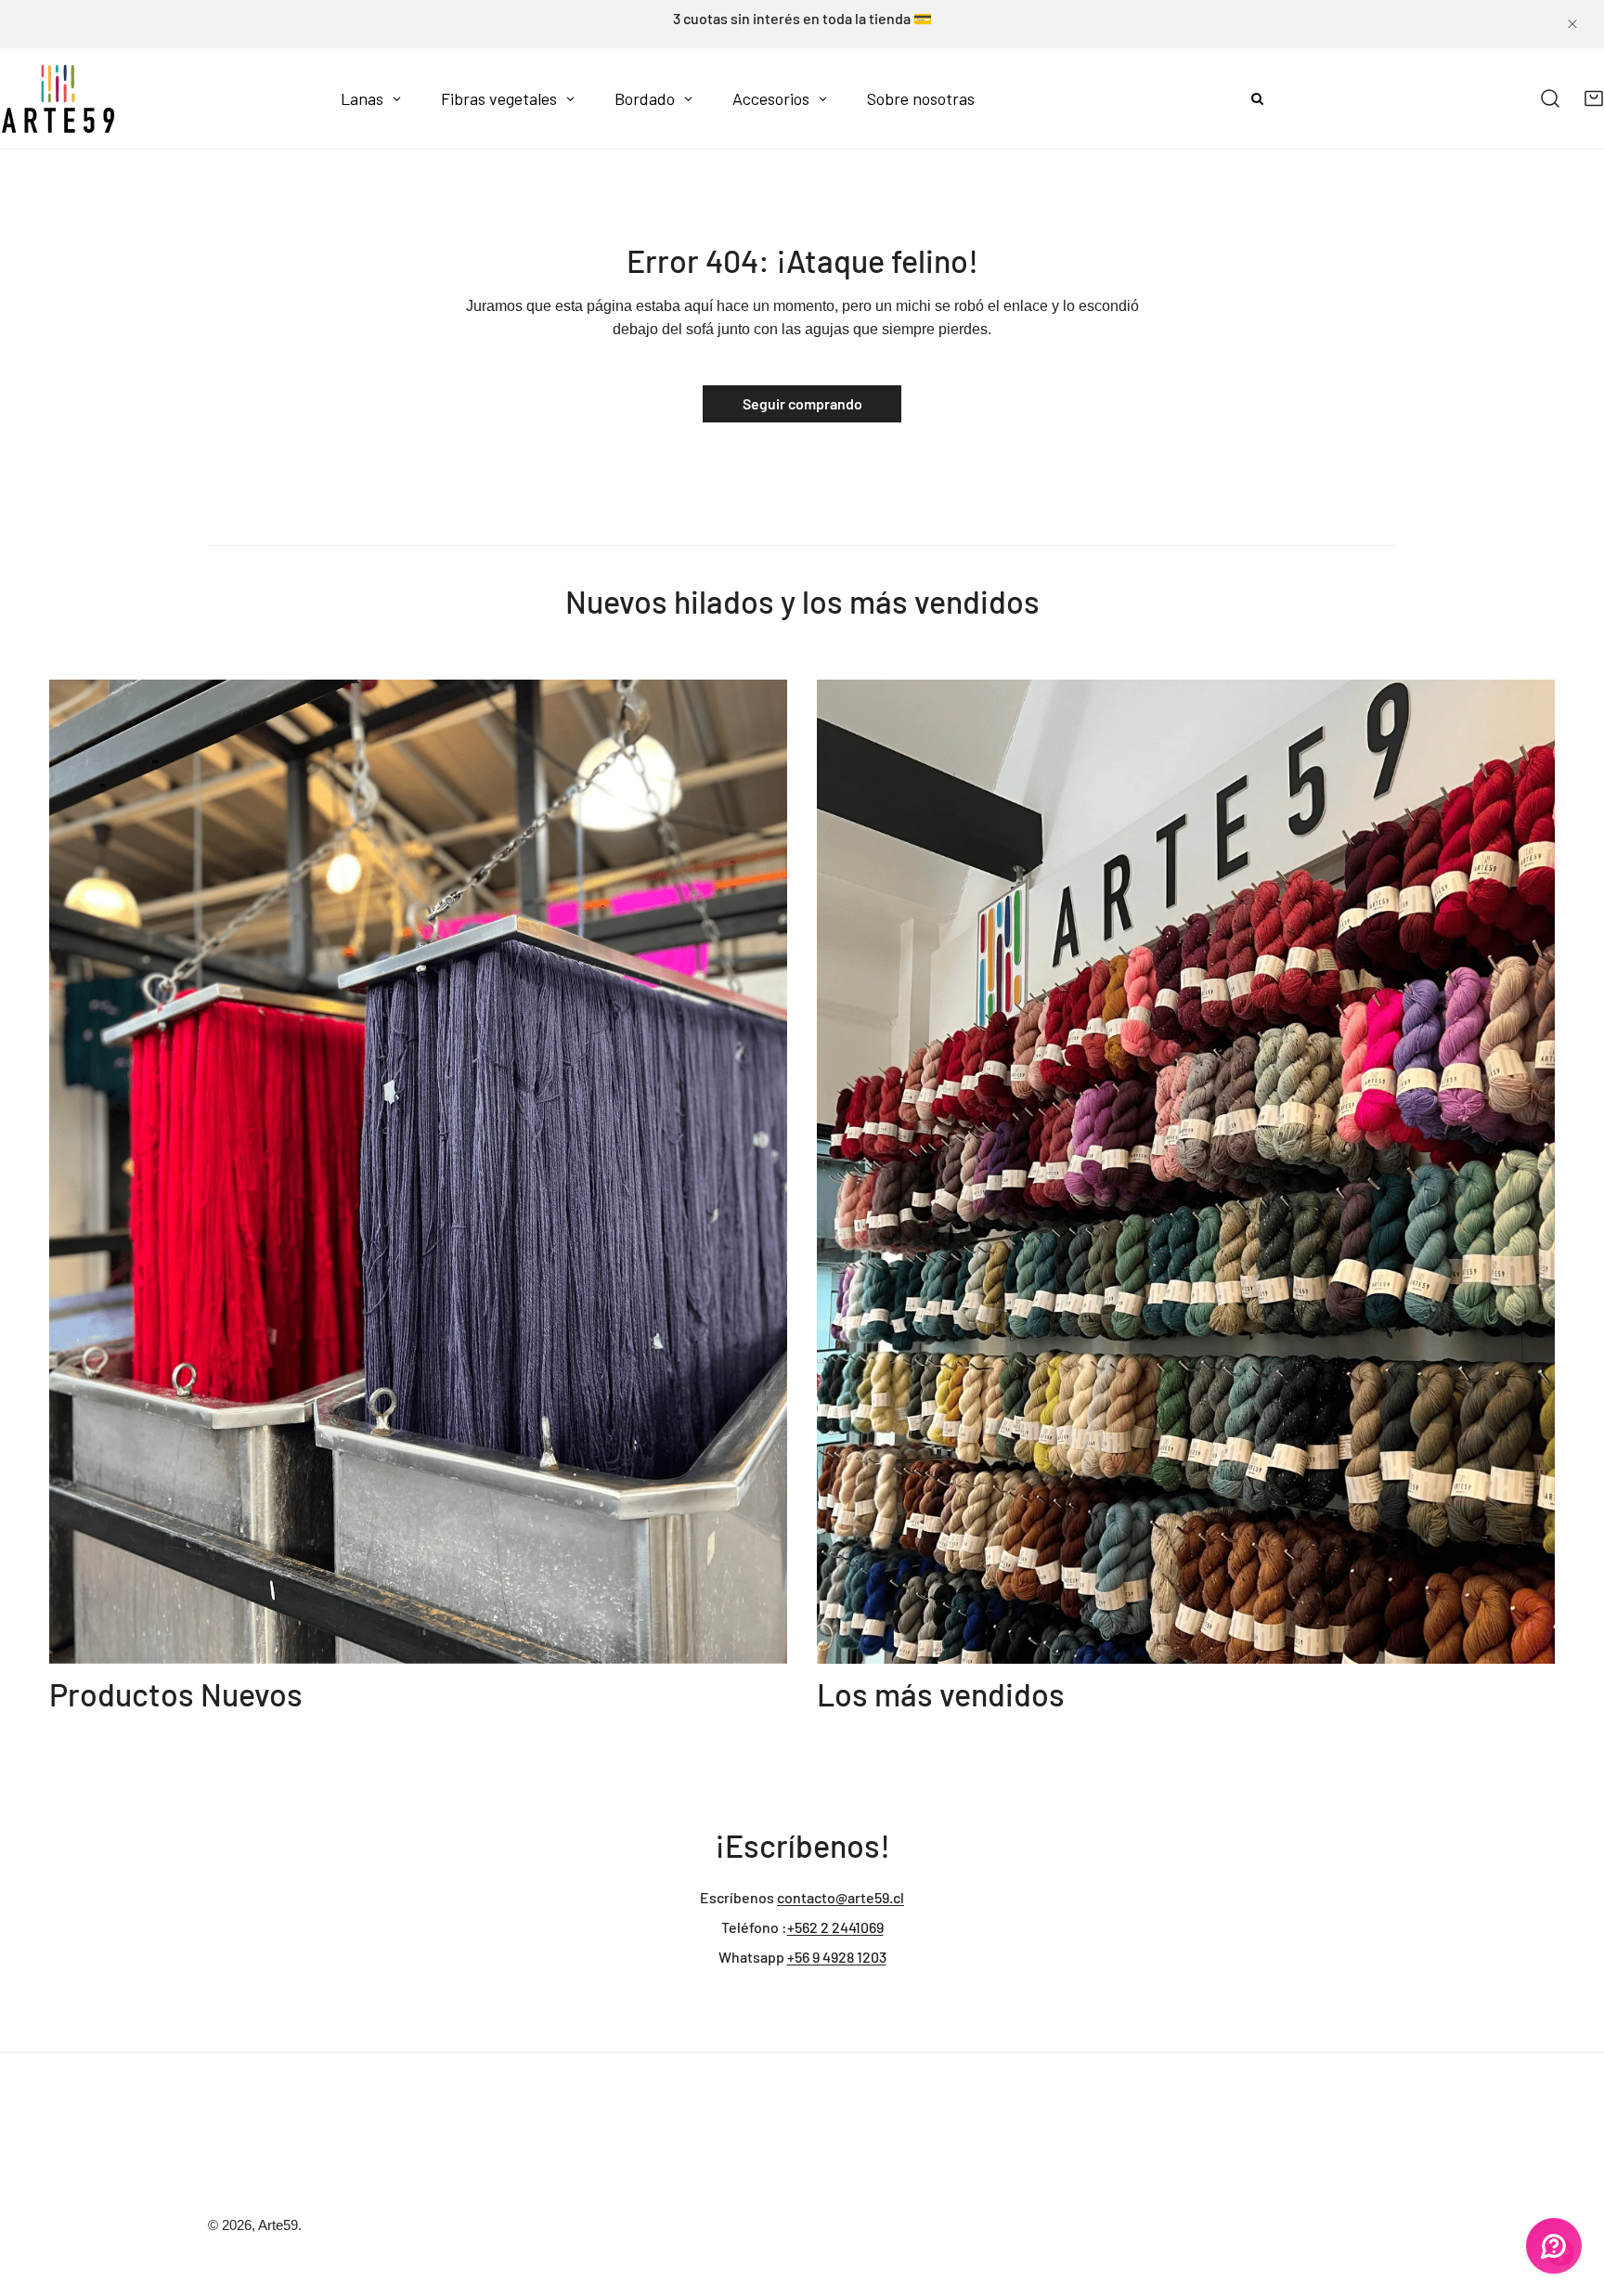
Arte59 (278, 2225)
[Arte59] (58, 98)
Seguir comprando (802, 403)
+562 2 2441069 (835, 1927)
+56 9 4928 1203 (837, 1957)
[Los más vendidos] (1186, 1172)
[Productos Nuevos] (418, 1172)
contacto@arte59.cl (841, 1897)
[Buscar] (1551, 99)
